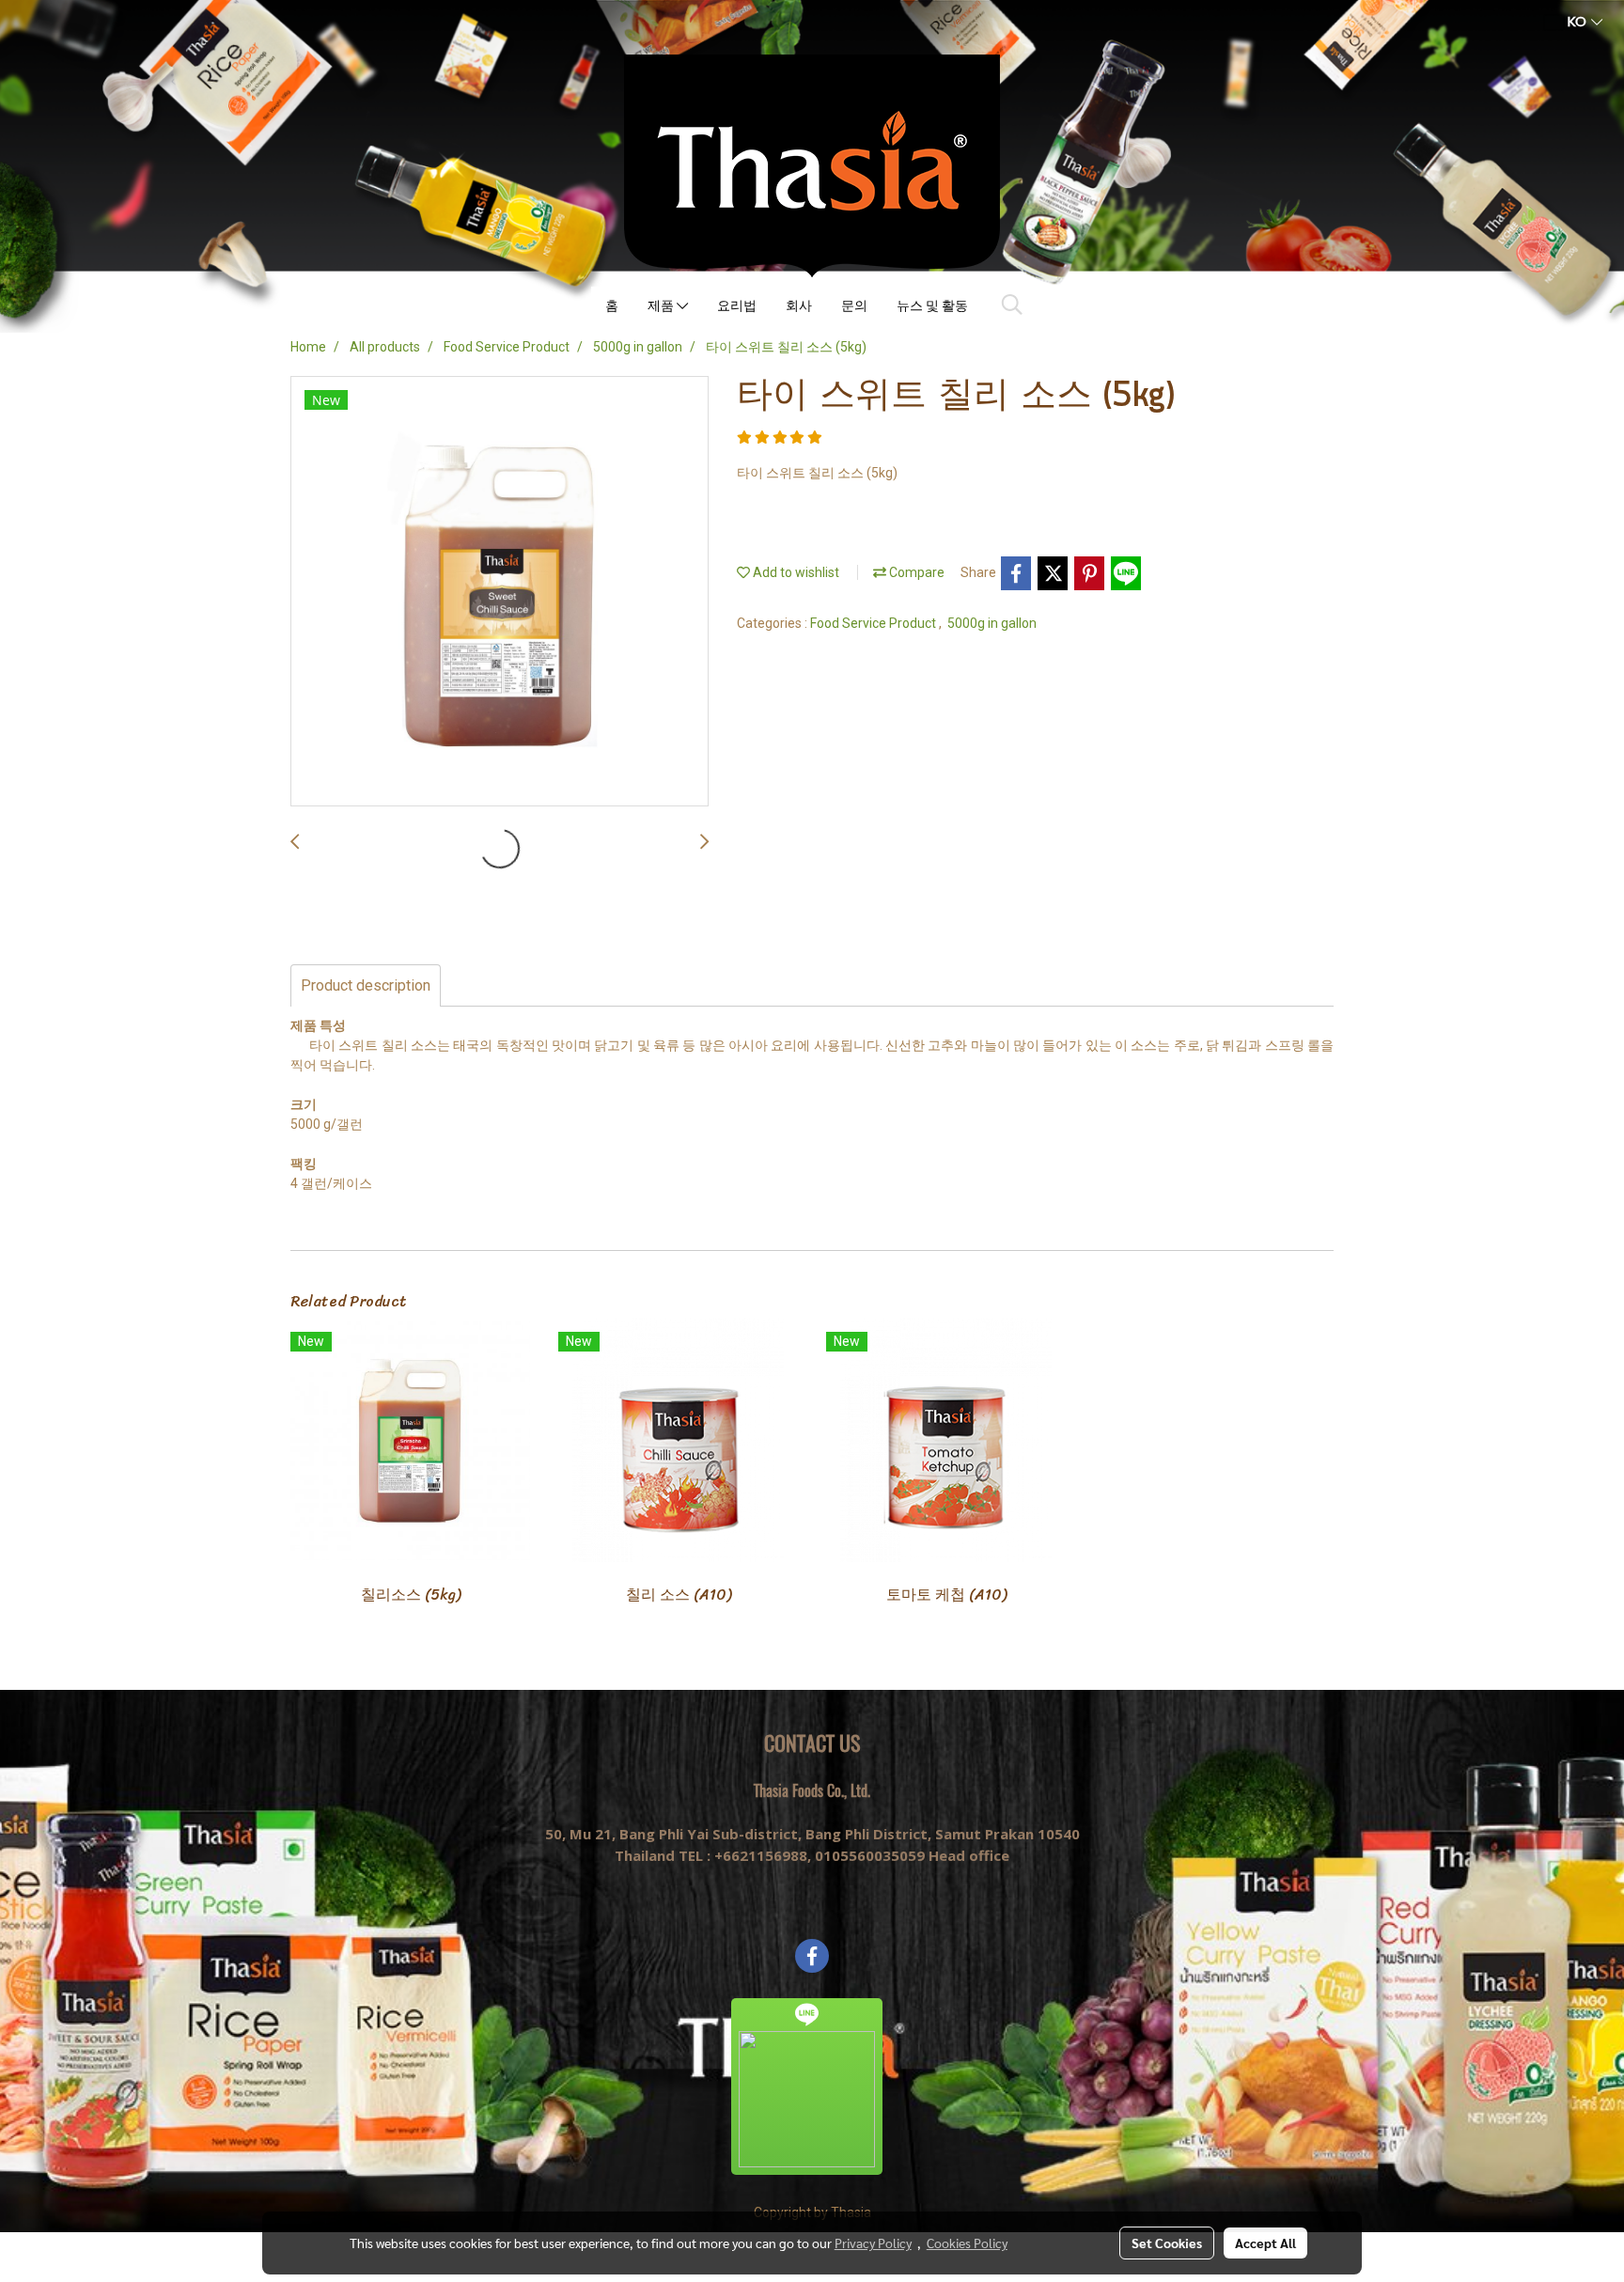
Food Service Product (874, 623)
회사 (799, 305)
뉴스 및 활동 (932, 305)
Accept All (1265, 2243)
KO (1577, 22)
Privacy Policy (873, 2243)
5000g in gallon (992, 623)
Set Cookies (1167, 2243)
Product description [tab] (366, 985)
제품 (662, 305)
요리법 (737, 305)
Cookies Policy (967, 2243)
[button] (1012, 305)
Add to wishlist (795, 572)
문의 (854, 305)
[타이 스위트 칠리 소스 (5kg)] (500, 592)
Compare (915, 572)
